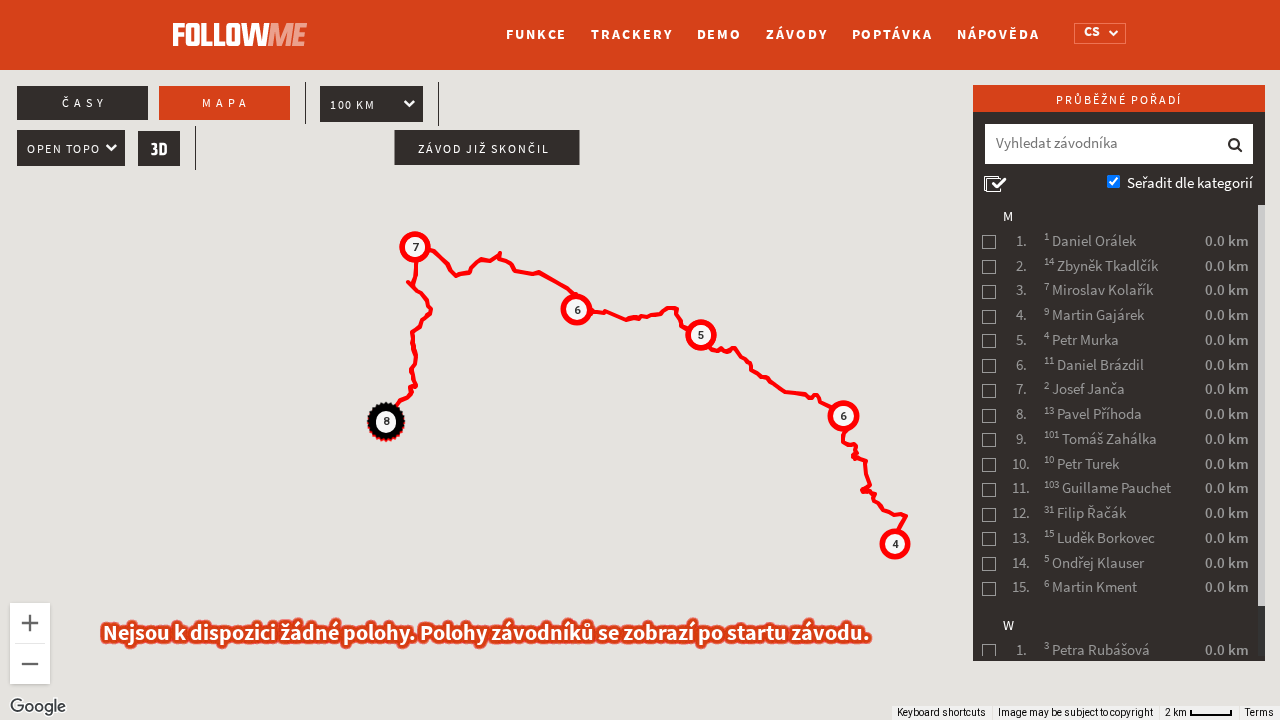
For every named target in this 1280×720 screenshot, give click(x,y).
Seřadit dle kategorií (1190, 183)
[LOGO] (245, 25)
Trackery (631, 34)
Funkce (536, 34)
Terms (1259, 712)
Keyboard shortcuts (941, 712)
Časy (85, 103)
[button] (895, 544)
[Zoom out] (30, 664)
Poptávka (892, 34)
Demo (720, 34)
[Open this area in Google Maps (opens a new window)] (38, 707)
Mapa (226, 103)
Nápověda (998, 34)
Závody (796, 34)
